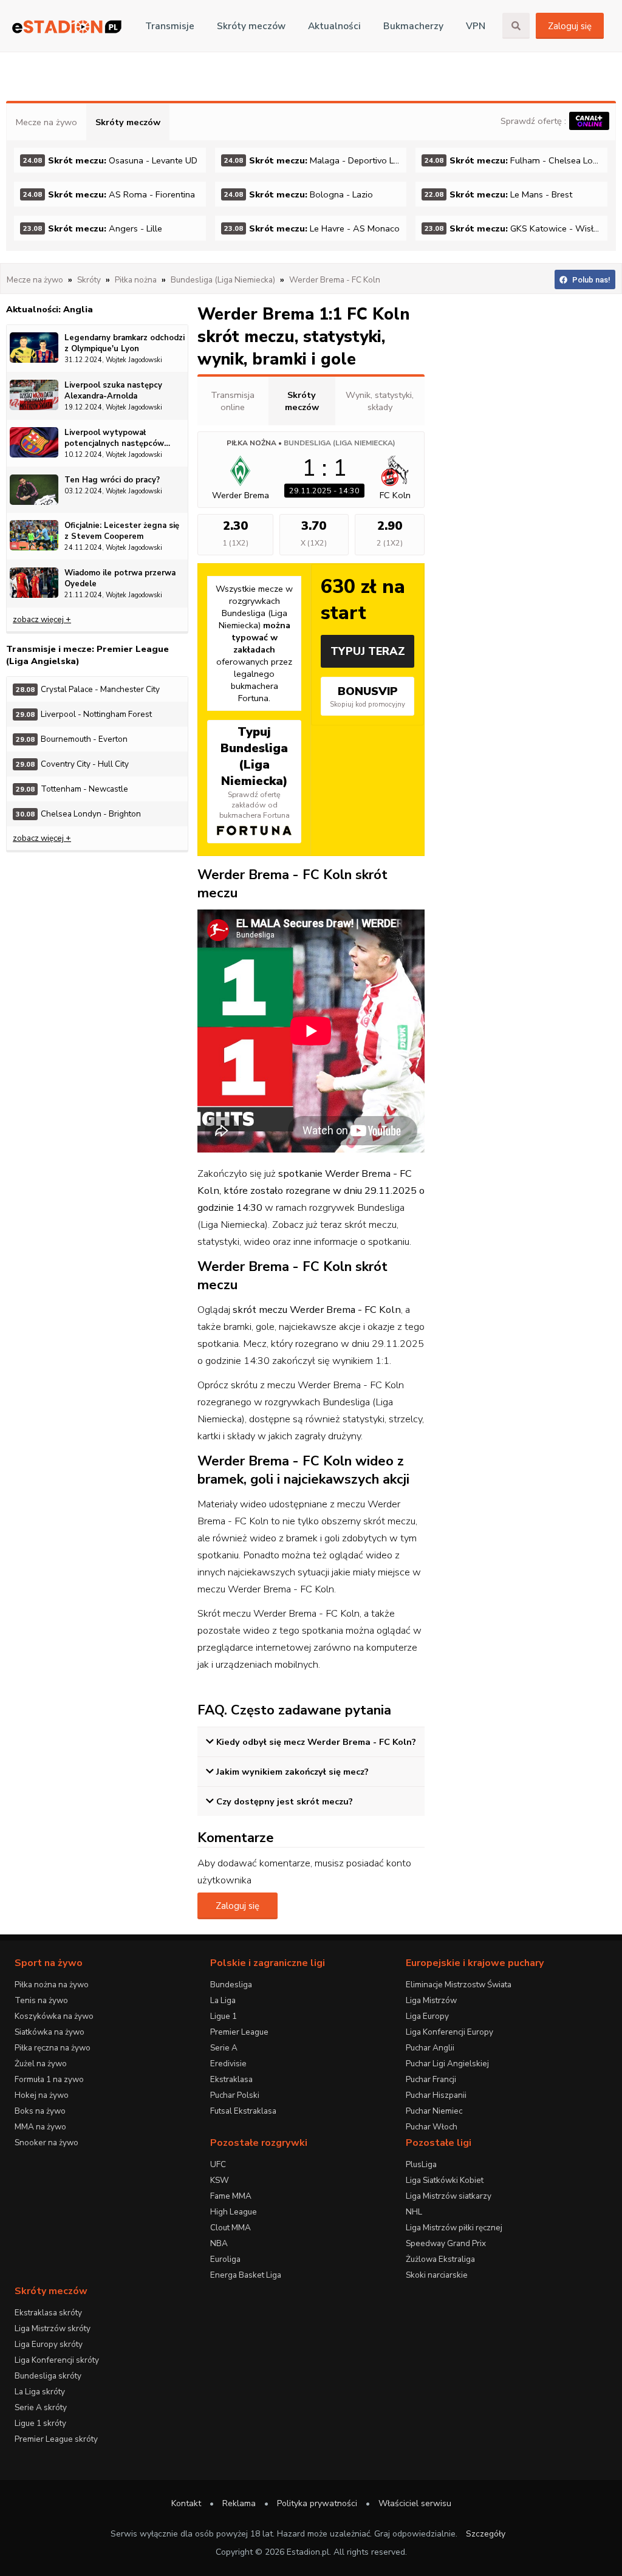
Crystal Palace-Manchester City (88, 689)
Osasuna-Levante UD (110, 160)
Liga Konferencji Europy (449, 2032)
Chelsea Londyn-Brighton (78, 814)
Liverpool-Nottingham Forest (84, 714)
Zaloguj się (570, 26)
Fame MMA (231, 2196)
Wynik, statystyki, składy (380, 401)
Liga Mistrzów (431, 2000)
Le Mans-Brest (498, 194)
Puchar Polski (235, 2095)
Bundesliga (231, 1985)
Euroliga (225, 2259)
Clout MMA (231, 2228)
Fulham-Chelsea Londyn (516, 160)
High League (234, 2212)
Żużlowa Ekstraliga (440, 2259)
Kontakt (186, 2503)
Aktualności (334, 26)
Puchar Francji (431, 2079)
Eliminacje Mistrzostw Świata (459, 1985)
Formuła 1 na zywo (49, 2079)
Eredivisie (228, 2064)
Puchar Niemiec (434, 2111)
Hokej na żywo (42, 2095)
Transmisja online (233, 401)
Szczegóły (486, 2534)
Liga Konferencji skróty (57, 2360)
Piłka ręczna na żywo (53, 2048)
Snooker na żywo (46, 2143)
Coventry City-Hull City (72, 764)
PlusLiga (421, 2164)
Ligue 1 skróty (40, 2423)
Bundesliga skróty (48, 2376)
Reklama (239, 2503)
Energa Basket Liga (246, 2275)
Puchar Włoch (432, 2127)
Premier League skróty (56, 2439)
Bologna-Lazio (299, 194)
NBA (219, 2243)
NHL (414, 2212)
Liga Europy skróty (49, 2344)
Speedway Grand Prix (446, 2243)
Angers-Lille (93, 228)
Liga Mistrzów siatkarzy (449, 2196)
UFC (218, 2164)
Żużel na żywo (41, 2064)
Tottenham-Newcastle (72, 789)
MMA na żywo (40, 2127)
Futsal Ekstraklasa (243, 2111)
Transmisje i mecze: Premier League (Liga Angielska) (87, 655)
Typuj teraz (368, 651)
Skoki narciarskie (437, 2275)
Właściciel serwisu (415, 2503)
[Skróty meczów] (67, 26)
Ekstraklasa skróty (48, 2313)
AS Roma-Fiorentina (109, 194)
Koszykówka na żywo (54, 2016)
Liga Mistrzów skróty (53, 2328)
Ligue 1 (224, 2016)
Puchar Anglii (430, 2048)
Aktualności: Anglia (50, 309)
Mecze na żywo (46, 122)
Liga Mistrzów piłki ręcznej (454, 2228)
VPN (476, 26)
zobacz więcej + (42, 619)
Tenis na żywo (41, 2000)
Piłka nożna (251, 443)
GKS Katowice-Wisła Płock (516, 228)
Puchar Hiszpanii (436, 2095)
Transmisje (170, 26)
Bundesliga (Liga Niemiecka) (340, 443)
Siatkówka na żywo (50, 2032)
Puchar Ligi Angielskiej (447, 2064)
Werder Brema (241, 495)
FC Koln (395, 495)
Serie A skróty (41, 2407)
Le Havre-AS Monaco (312, 228)
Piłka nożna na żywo (52, 1985)
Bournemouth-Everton (72, 739)
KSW (220, 2180)
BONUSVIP (367, 696)
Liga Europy (427, 2016)
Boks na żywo (40, 2111)
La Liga (223, 2000)
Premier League (239, 2032)
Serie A (224, 2048)
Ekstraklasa (231, 2079)
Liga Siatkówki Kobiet (445, 2180)
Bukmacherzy (413, 26)
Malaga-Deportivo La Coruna (316, 160)
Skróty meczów (251, 26)
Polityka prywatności (317, 2503)
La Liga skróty (40, 2392)
